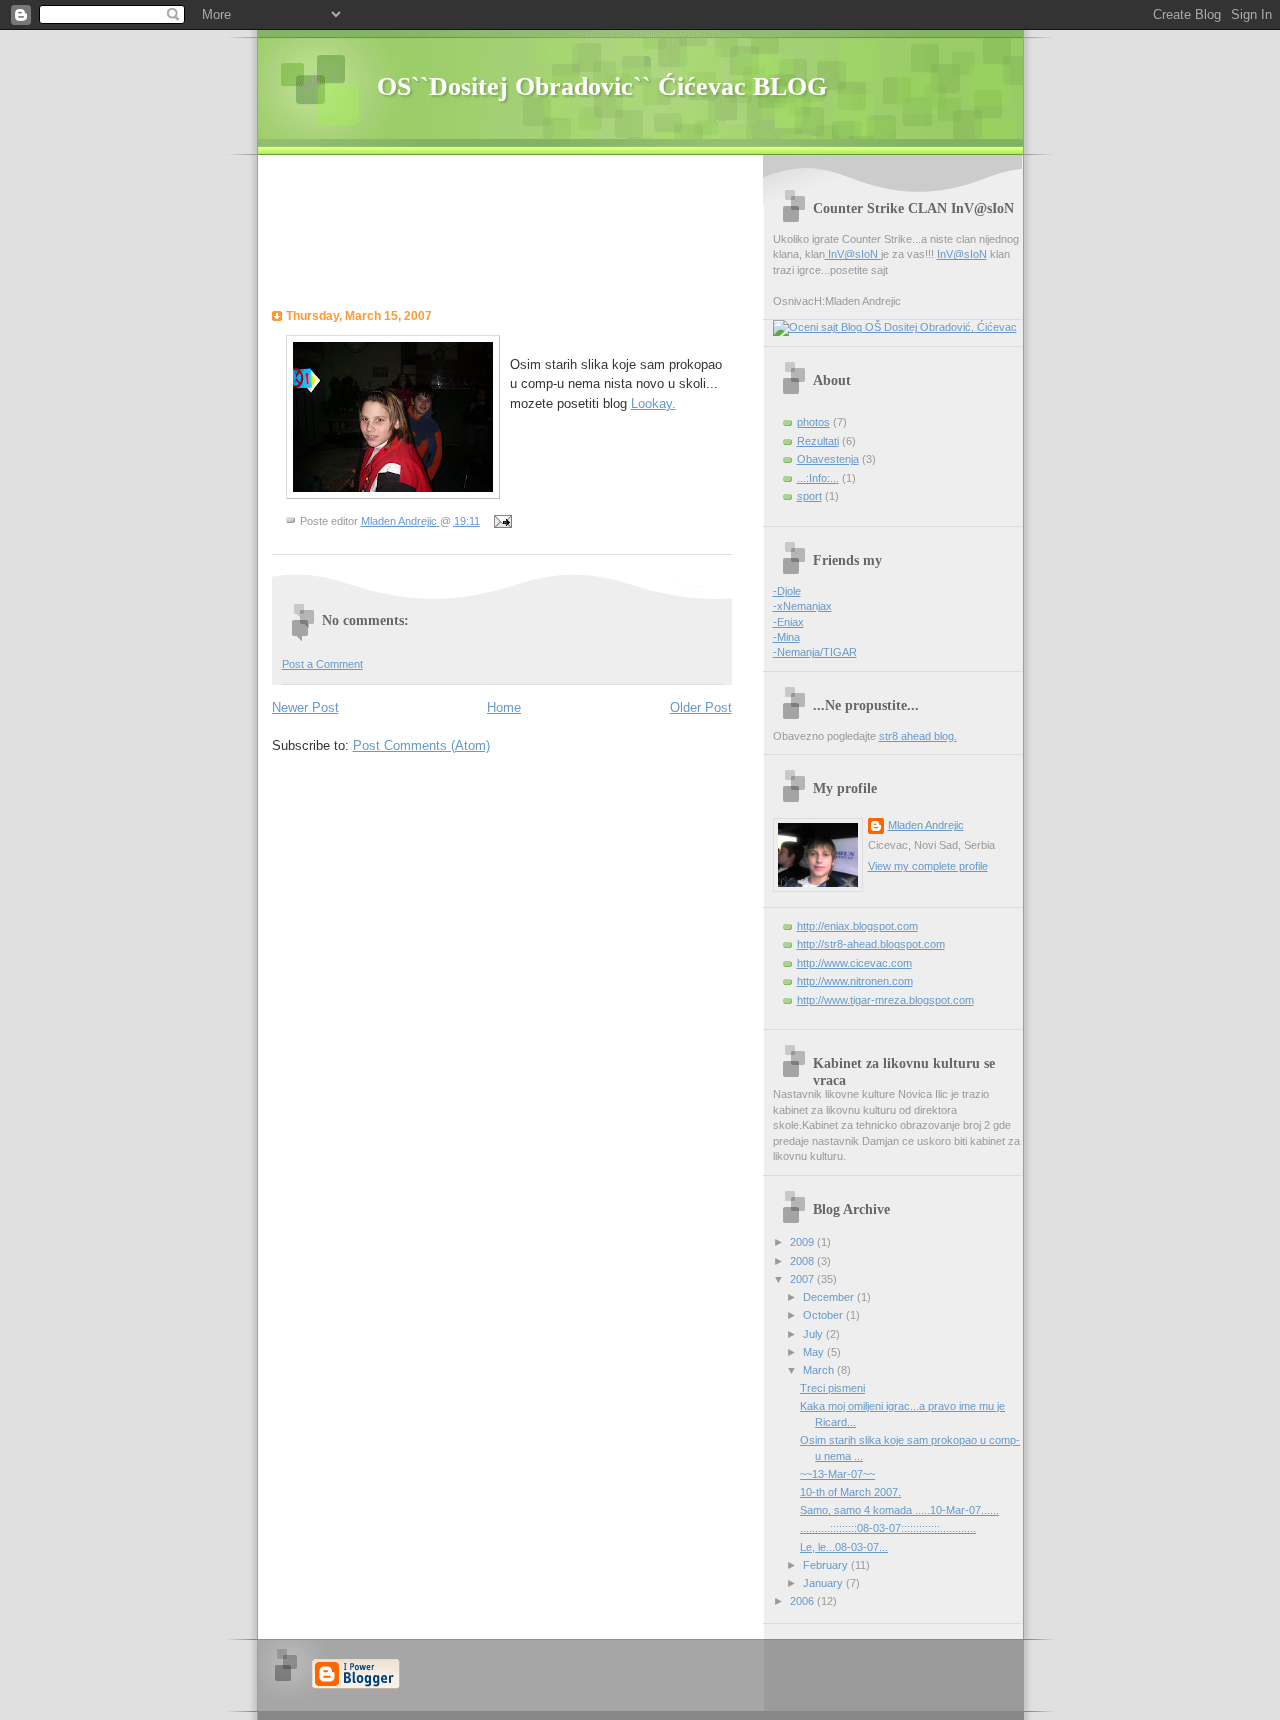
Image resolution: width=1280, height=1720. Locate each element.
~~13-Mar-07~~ (837, 1474)
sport (809, 496)
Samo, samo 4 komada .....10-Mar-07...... (899, 1510)
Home (504, 707)
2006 (803, 1601)
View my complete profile (928, 866)
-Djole (787, 591)
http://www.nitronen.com (855, 981)
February (827, 1565)
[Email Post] (502, 521)
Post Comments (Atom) (421, 745)
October (824, 1315)
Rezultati (818, 441)
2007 (803, 1279)
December (830, 1297)
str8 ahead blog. (918, 736)
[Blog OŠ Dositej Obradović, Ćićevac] (895, 327)
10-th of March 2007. (850, 1492)
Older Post (701, 707)
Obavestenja (828, 459)
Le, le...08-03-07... (844, 1547)
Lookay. (653, 403)
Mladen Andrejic (926, 825)
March (820, 1370)
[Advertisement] (506, 205)
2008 (803, 1261)
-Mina (786, 637)
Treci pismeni (832, 1388)
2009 (803, 1242)
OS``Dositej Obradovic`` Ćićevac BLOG (602, 86)
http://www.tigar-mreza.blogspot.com (885, 1000)
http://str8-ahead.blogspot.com (871, 944)
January (824, 1583)
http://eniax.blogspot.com (857, 926)
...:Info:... (818, 478)
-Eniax (788, 622)
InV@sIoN (853, 254)
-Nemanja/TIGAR (815, 652)
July (814, 1334)
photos (813, 422)
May (815, 1352)
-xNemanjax (802, 606)
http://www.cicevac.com (854, 963)
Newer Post (305, 707)
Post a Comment (322, 664)
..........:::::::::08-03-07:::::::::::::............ (888, 1528)
